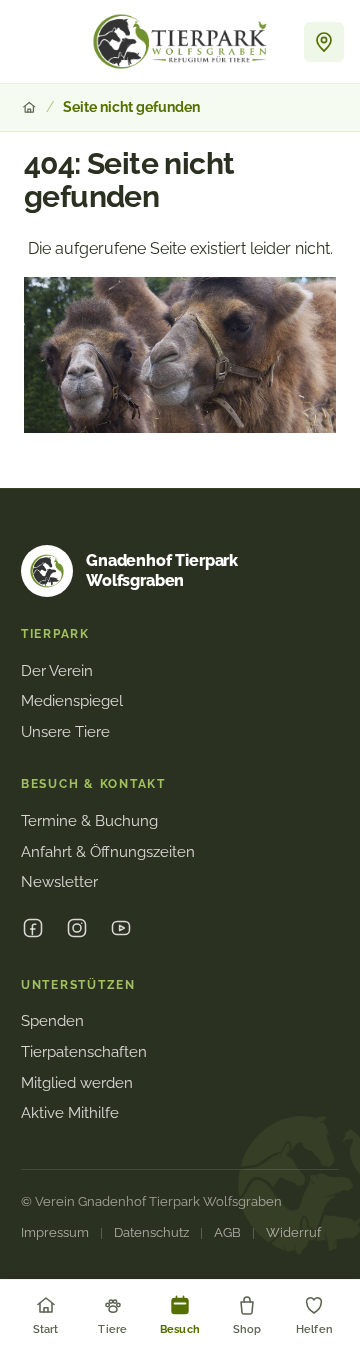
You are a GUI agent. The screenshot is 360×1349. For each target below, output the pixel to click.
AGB (227, 1232)
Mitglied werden (77, 1083)
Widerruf (293, 1232)
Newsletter (59, 882)
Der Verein (57, 671)
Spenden (52, 1021)
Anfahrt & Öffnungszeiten (108, 852)
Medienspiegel (72, 701)
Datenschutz (151, 1232)
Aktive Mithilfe (70, 1113)
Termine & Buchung (89, 821)
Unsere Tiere (65, 732)
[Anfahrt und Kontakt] (324, 42)
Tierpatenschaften (84, 1052)
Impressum (55, 1232)
